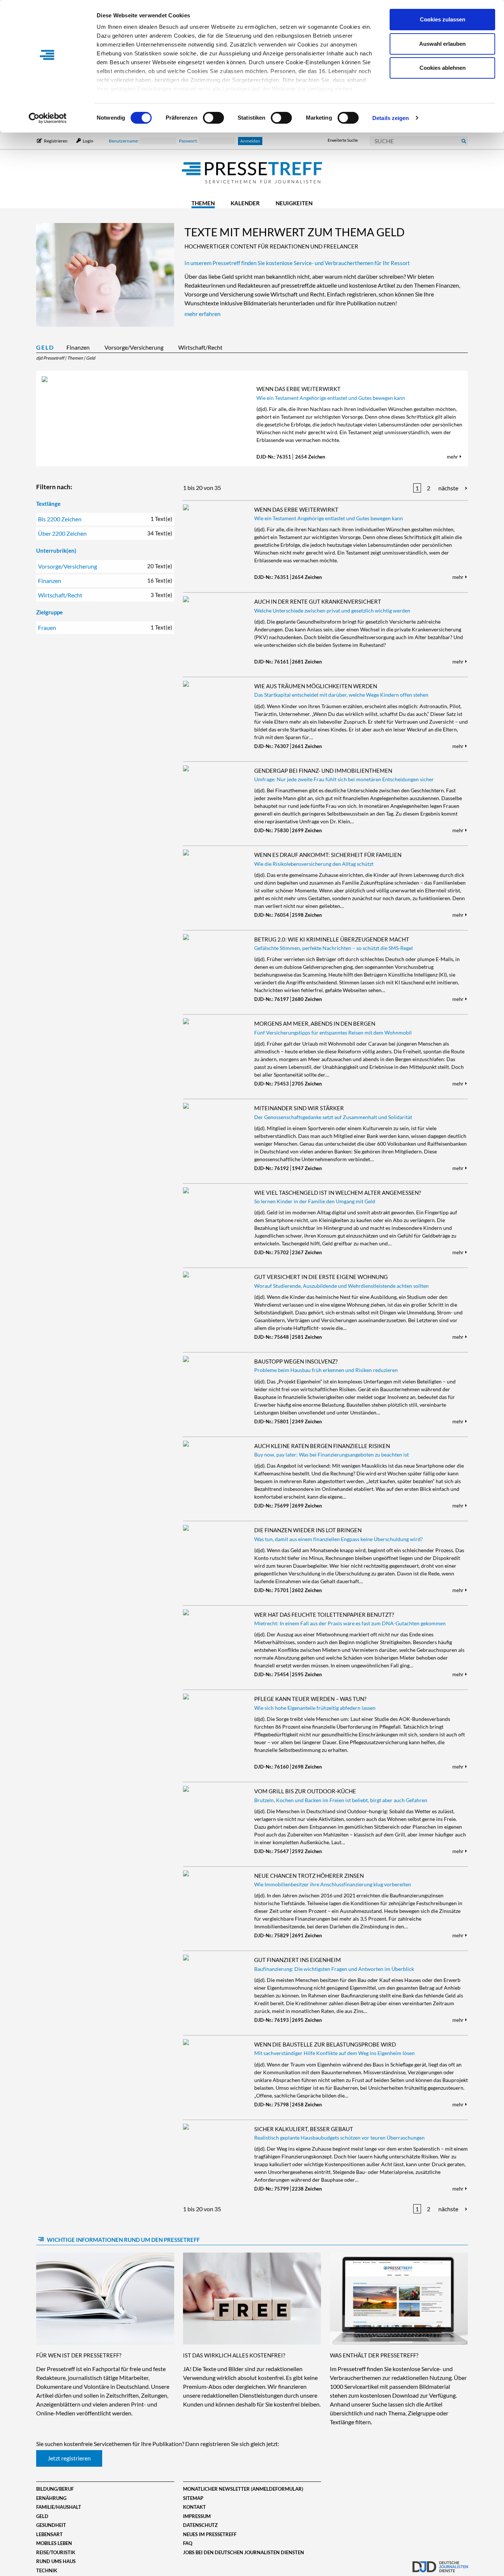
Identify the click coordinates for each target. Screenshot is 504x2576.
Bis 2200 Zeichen (105, 519)
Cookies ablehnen (443, 68)
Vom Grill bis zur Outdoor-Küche (305, 1791)
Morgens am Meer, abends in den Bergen (315, 1023)
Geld (45, 347)
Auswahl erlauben (442, 44)
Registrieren (56, 141)
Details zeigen (391, 118)
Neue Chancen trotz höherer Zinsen (309, 1876)
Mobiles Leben (54, 2543)
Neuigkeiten (294, 203)
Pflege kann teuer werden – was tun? (310, 1699)
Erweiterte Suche (343, 140)
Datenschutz (200, 2525)
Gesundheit (51, 2525)
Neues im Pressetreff (210, 2534)
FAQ (188, 2543)
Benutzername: (124, 141)
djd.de (440, 2563)
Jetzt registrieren (69, 2458)
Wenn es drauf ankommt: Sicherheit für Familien (328, 855)
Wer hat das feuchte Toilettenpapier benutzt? (324, 1615)
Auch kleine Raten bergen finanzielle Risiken (322, 1446)
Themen (203, 203)
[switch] (213, 118)
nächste (448, 488)
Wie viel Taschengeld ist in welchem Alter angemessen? (338, 1193)
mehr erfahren (203, 314)
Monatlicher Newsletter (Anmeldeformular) (243, 2489)
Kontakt (194, 2507)
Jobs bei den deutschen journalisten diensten (244, 2552)
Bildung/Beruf (55, 2489)
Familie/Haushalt (59, 2507)
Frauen (105, 627)
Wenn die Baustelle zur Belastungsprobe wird (325, 2044)
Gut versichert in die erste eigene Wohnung (321, 1277)
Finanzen (78, 347)
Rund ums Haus (56, 2561)
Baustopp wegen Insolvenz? (296, 1361)
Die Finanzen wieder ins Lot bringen (308, 1530)
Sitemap (193, 2498)
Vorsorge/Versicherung (134, 347)
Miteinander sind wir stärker (299, 1108)
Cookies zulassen (443, 19)
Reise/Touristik (56, 2552)
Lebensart (49, 2534)
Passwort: (189, 141)
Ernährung (51, 2498)
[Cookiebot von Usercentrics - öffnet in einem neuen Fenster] (48, 118)
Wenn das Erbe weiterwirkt (298, 389)
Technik (47, 2570)
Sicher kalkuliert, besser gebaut (304, 2129)
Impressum (197, 2516)
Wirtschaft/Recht (200, 347)
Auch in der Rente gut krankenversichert (318, 601)
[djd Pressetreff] (252, 173)
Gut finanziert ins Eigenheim (298, 1960)
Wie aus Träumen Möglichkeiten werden (316, 686)
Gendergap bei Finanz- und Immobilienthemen (323, 771)
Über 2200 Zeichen (105, 533)
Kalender (245, 203)
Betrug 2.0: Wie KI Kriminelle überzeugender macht (332, 939)
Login (88, 141)
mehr (453, 457)
